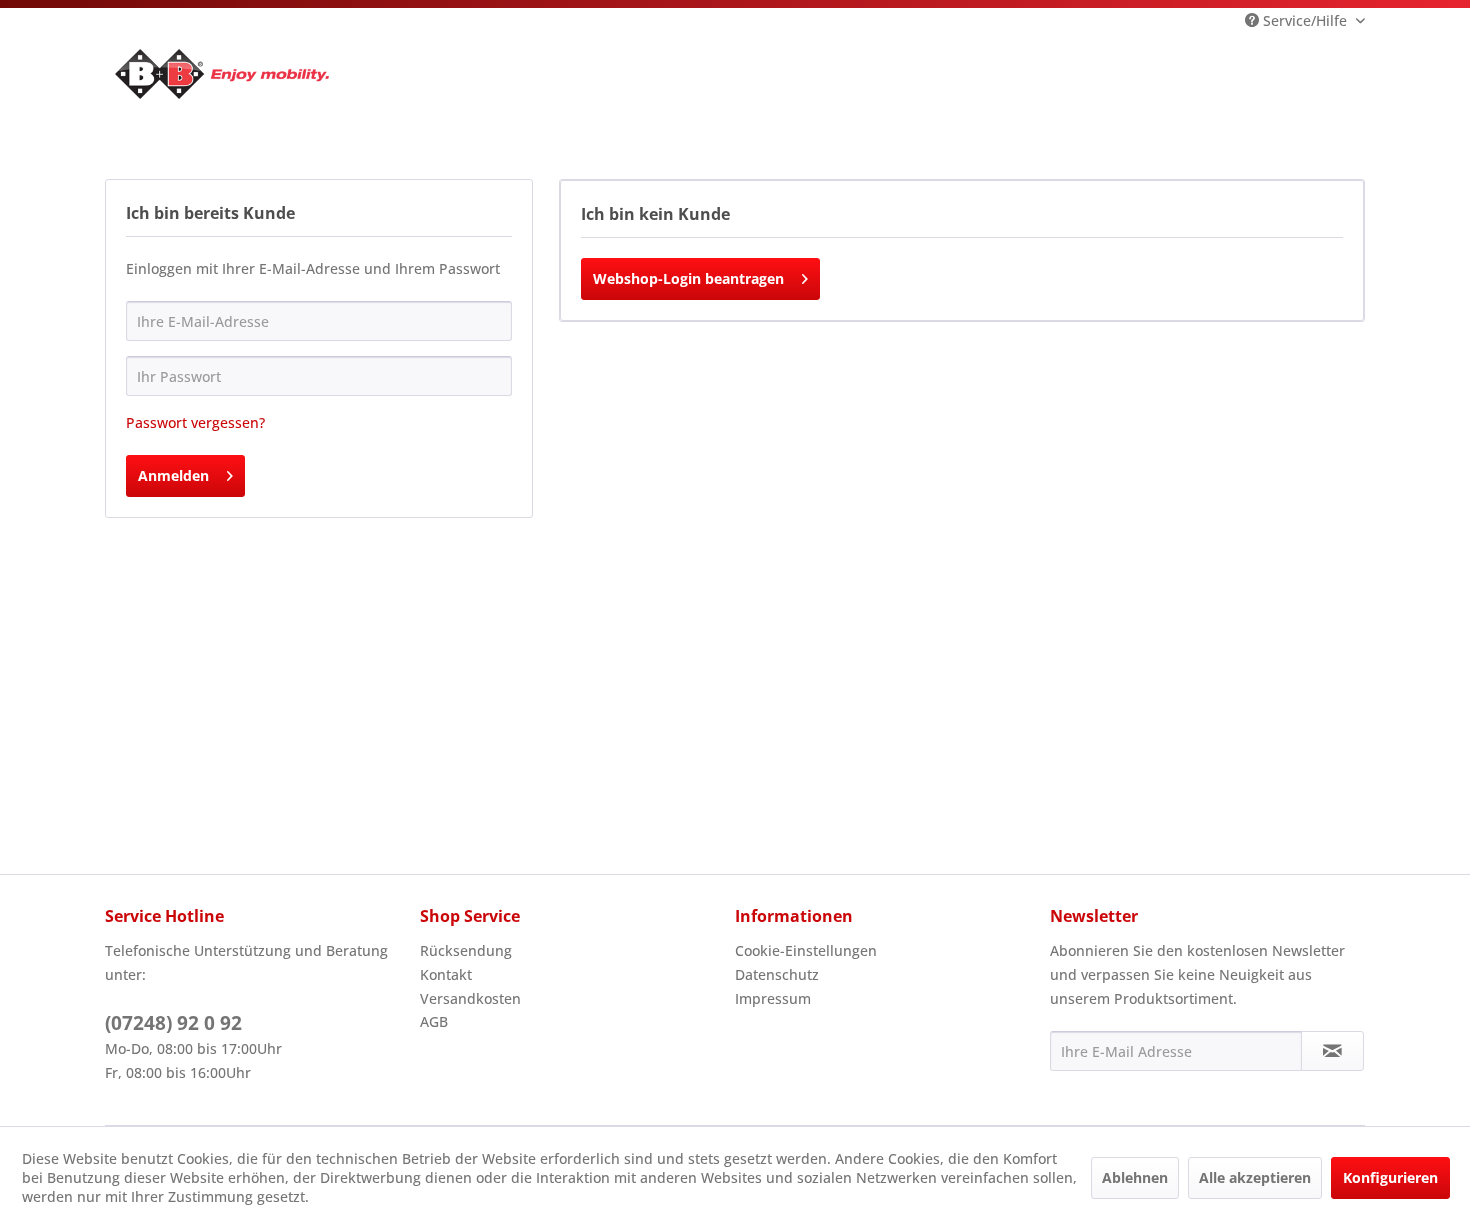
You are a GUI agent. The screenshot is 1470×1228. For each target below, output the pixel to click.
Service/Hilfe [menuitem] (1305, 20)
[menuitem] (572, 951)
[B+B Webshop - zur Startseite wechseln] (222, 74)
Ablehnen (1135, 1177)
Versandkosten (470, 998)
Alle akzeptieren (1255, 1177)
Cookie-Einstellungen (806, 950)
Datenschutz (777, 974)
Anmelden (173, 475)
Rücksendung (466, 950)
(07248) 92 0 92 (173, 1023)
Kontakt (446, 974)
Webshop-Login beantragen (688, 278)
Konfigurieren (1390, 1177)
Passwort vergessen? (195, 422)
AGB (434, 1021)
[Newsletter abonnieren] (1332, 1051)
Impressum (773, 998)
